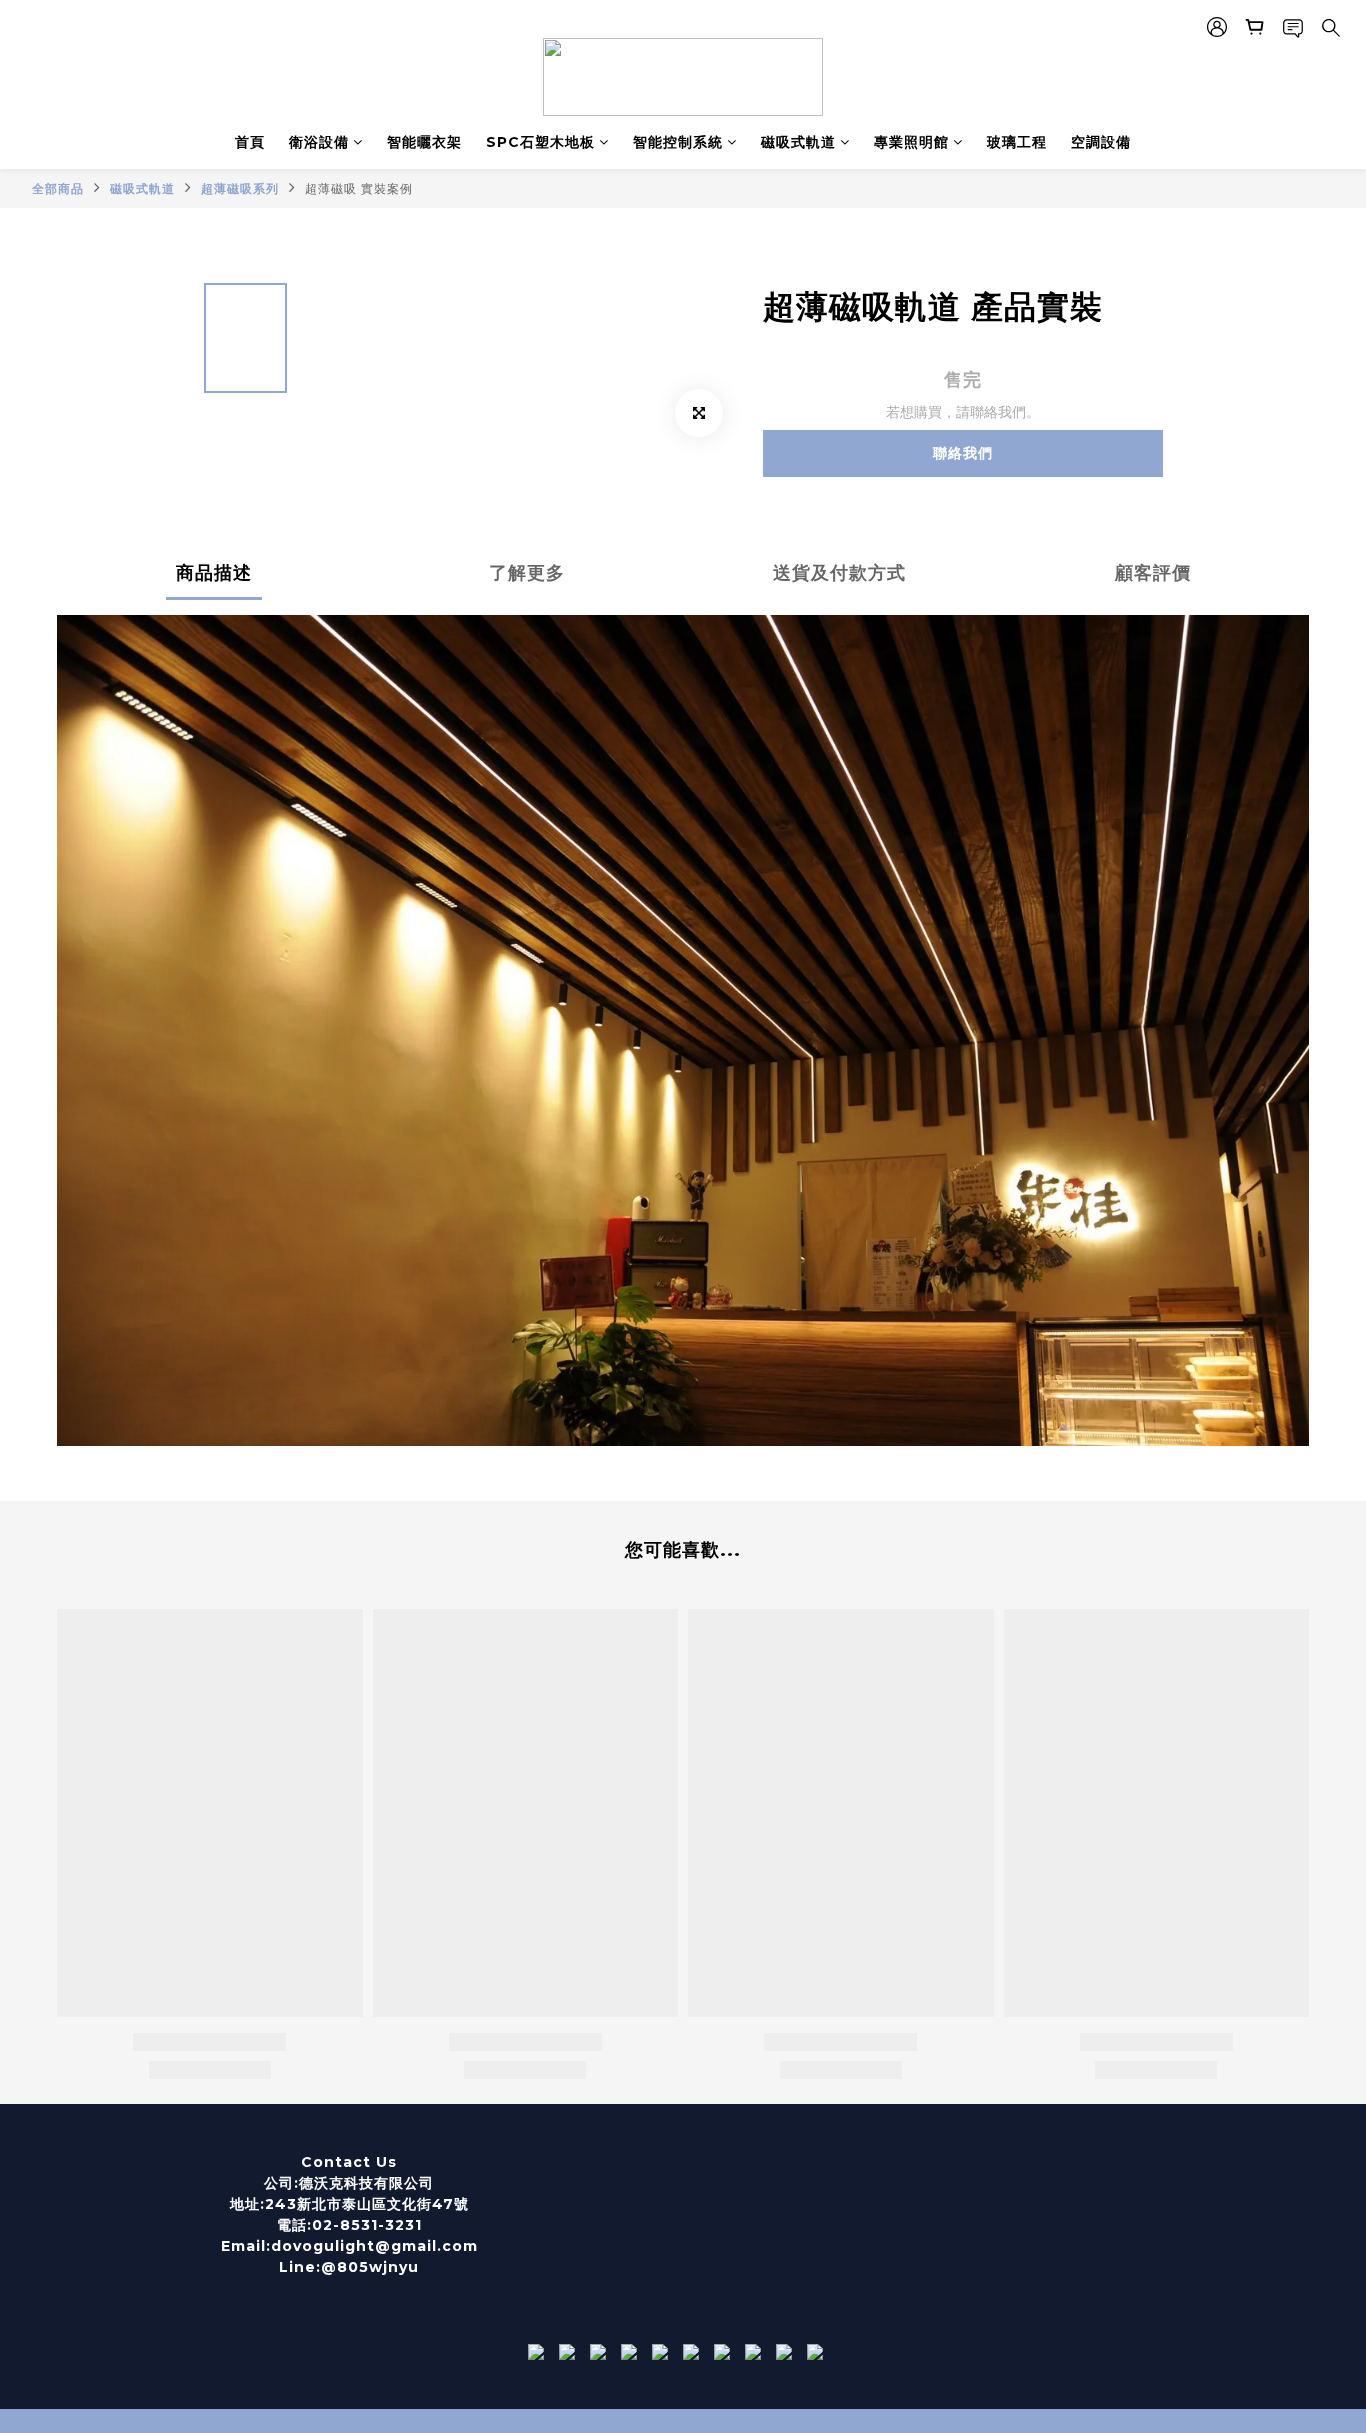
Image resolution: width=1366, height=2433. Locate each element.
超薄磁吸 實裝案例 (359, 188)
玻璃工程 (1017, 142)
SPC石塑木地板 (540, 142)
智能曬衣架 (424, 142)
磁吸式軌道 (798, 142)
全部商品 (58, 188)
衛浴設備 (319, 142)
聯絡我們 (963, 453)
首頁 (250, 142)
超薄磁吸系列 (240, 188)
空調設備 (1101, 142)
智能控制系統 (678, 142)
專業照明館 (911, 142)
